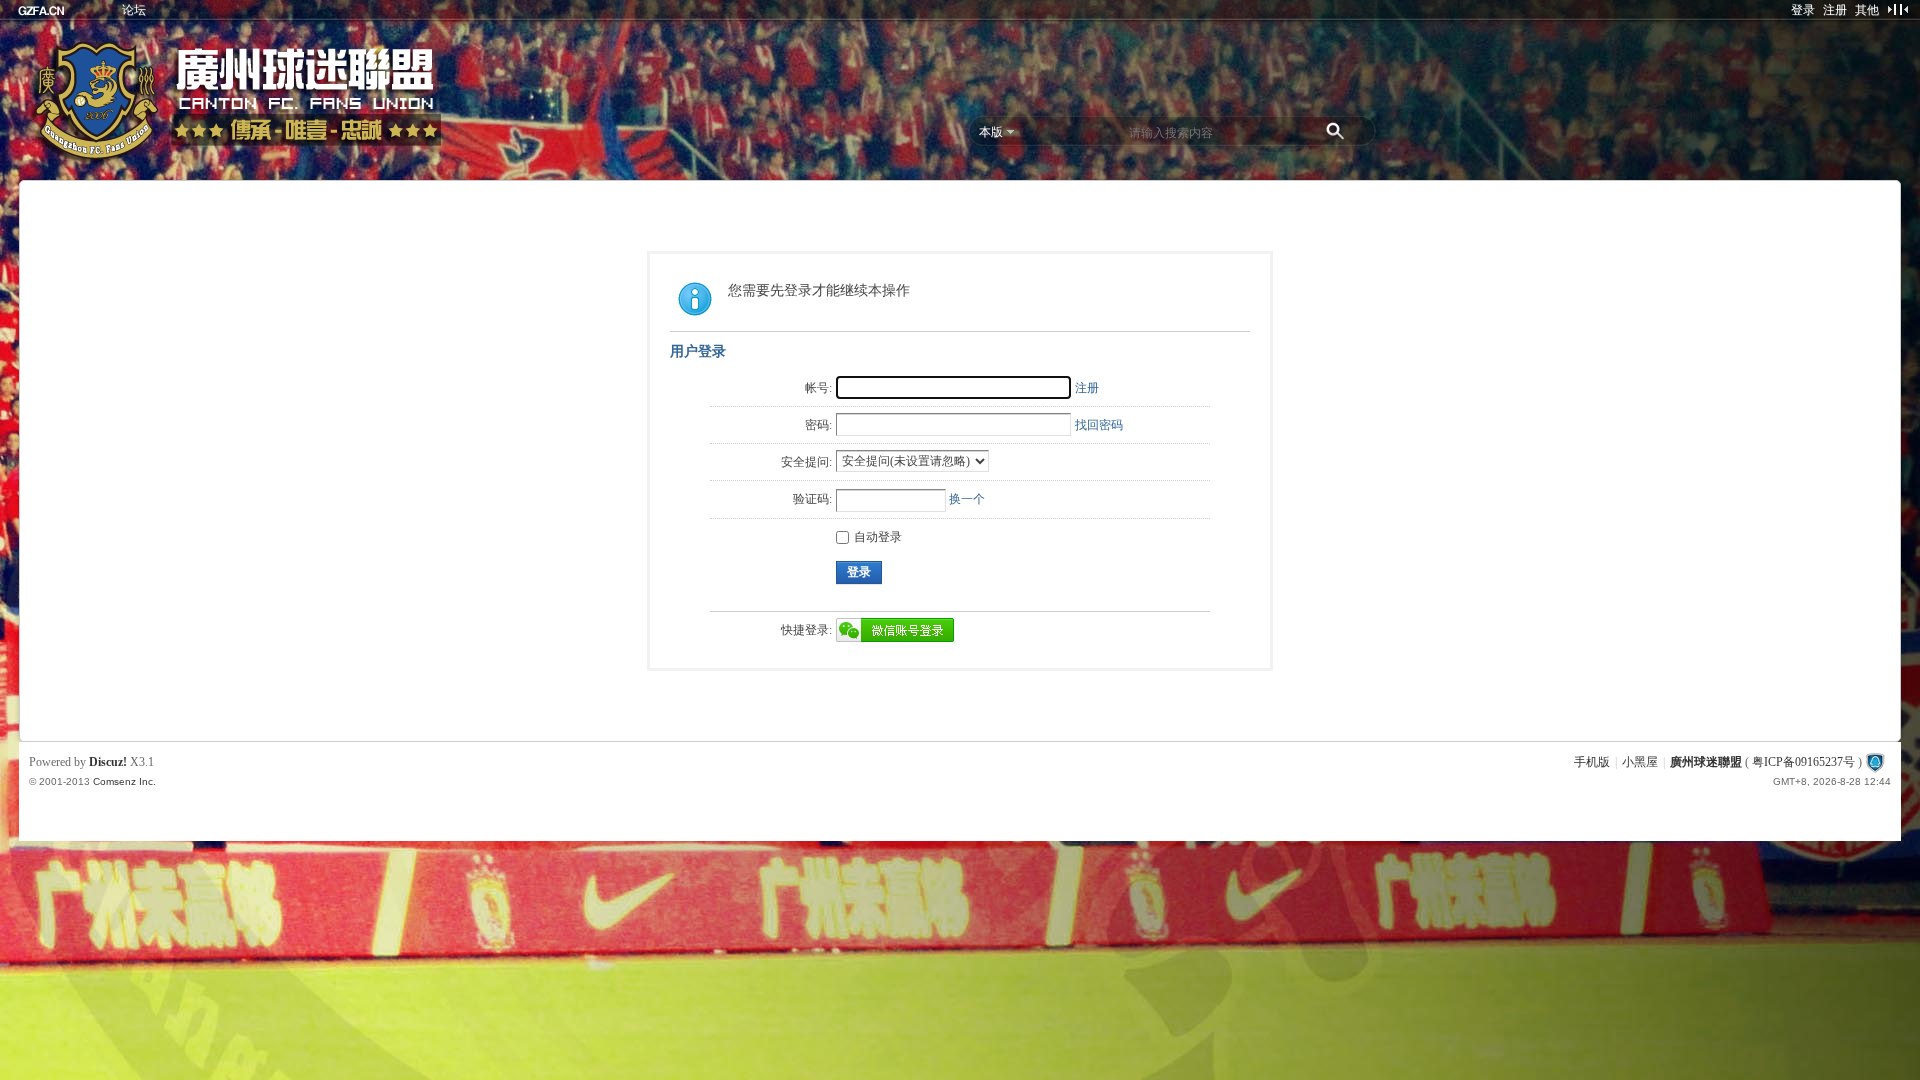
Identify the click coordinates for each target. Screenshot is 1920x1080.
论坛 (134, 10)
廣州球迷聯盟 (1706, 762)
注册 (1835, 10)
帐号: (818, 388)
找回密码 (1099, 425)
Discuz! (108, 762)
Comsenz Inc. (124, 781)
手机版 (1592, 762)
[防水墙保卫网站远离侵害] (1875, 762)
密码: (818, 425)
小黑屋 (1640, 762)
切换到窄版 (1897, 9)
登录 (1803, 10)
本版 (991, 132)
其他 (1867, 10)
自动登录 (878, 537)
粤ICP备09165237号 (1803, 762)
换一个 (967, 499)
